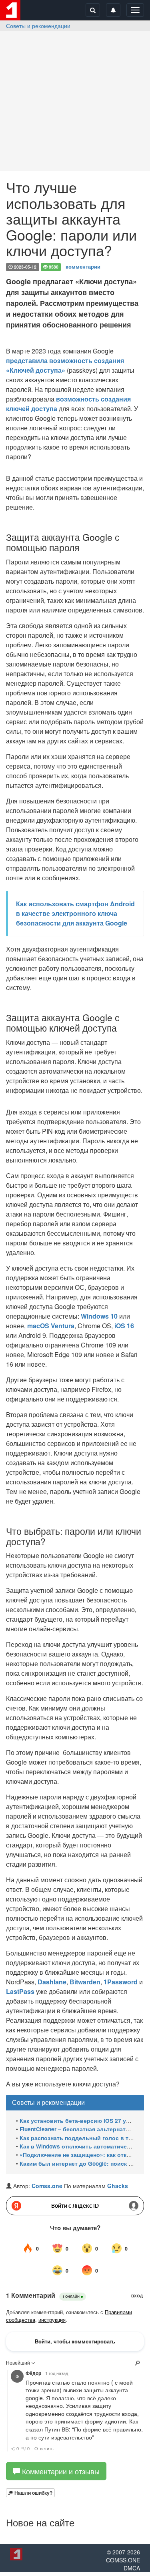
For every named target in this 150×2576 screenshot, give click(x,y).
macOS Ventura (51, 1326)
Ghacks (118, 2186)
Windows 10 (99, 1316)
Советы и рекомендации (38, 26)
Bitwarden (85, 1982)
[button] (30, 2493)
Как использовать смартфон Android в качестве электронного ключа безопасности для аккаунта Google (75, 913)
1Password (121, 1982)
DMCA (132, 2568)
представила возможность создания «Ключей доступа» (65, 365)
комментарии (83, 266)
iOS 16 (124, 1326)
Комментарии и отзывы (60, 2471)
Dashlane (52, 1982)
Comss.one (47, 2186)
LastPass (20, 1991)
